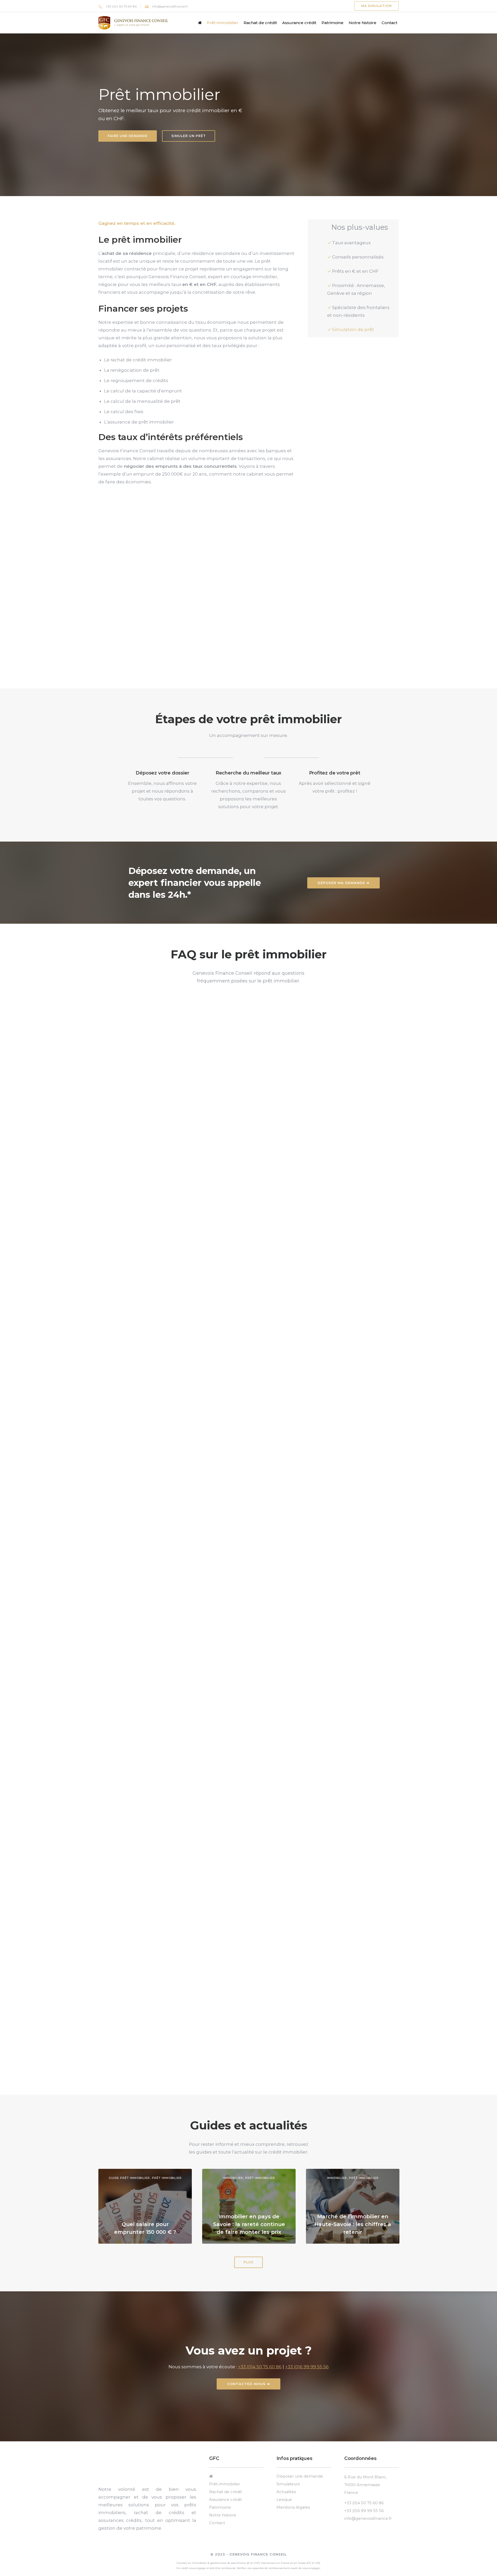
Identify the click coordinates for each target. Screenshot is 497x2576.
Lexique (284, 2499)
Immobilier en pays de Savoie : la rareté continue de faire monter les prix (249, 2224)
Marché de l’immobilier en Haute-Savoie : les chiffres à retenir (353, 2224)
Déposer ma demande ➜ (343, 883)
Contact (389, 23)
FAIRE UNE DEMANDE (128, 136)
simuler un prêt (189, 136)
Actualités (286, 2492)
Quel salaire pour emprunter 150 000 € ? (145, 2228)
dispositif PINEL (224, 1941)
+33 (289, 2367)
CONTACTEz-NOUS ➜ (248, 2384)
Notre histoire (363, 23)
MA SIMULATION (377, 6)
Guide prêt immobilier (129, 2178)
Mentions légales (293, 2507)
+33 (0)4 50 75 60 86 (121, 6)
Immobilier (233, 2178)
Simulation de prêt (353, 329)
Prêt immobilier (223, 23)
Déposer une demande (300, 2476)
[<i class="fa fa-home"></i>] (200, 23)
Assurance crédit (299, 23)
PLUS (248, 2262)
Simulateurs (288, 2484)
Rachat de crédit (260, 23)
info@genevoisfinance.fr (170, 6)
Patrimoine (332, 23)
